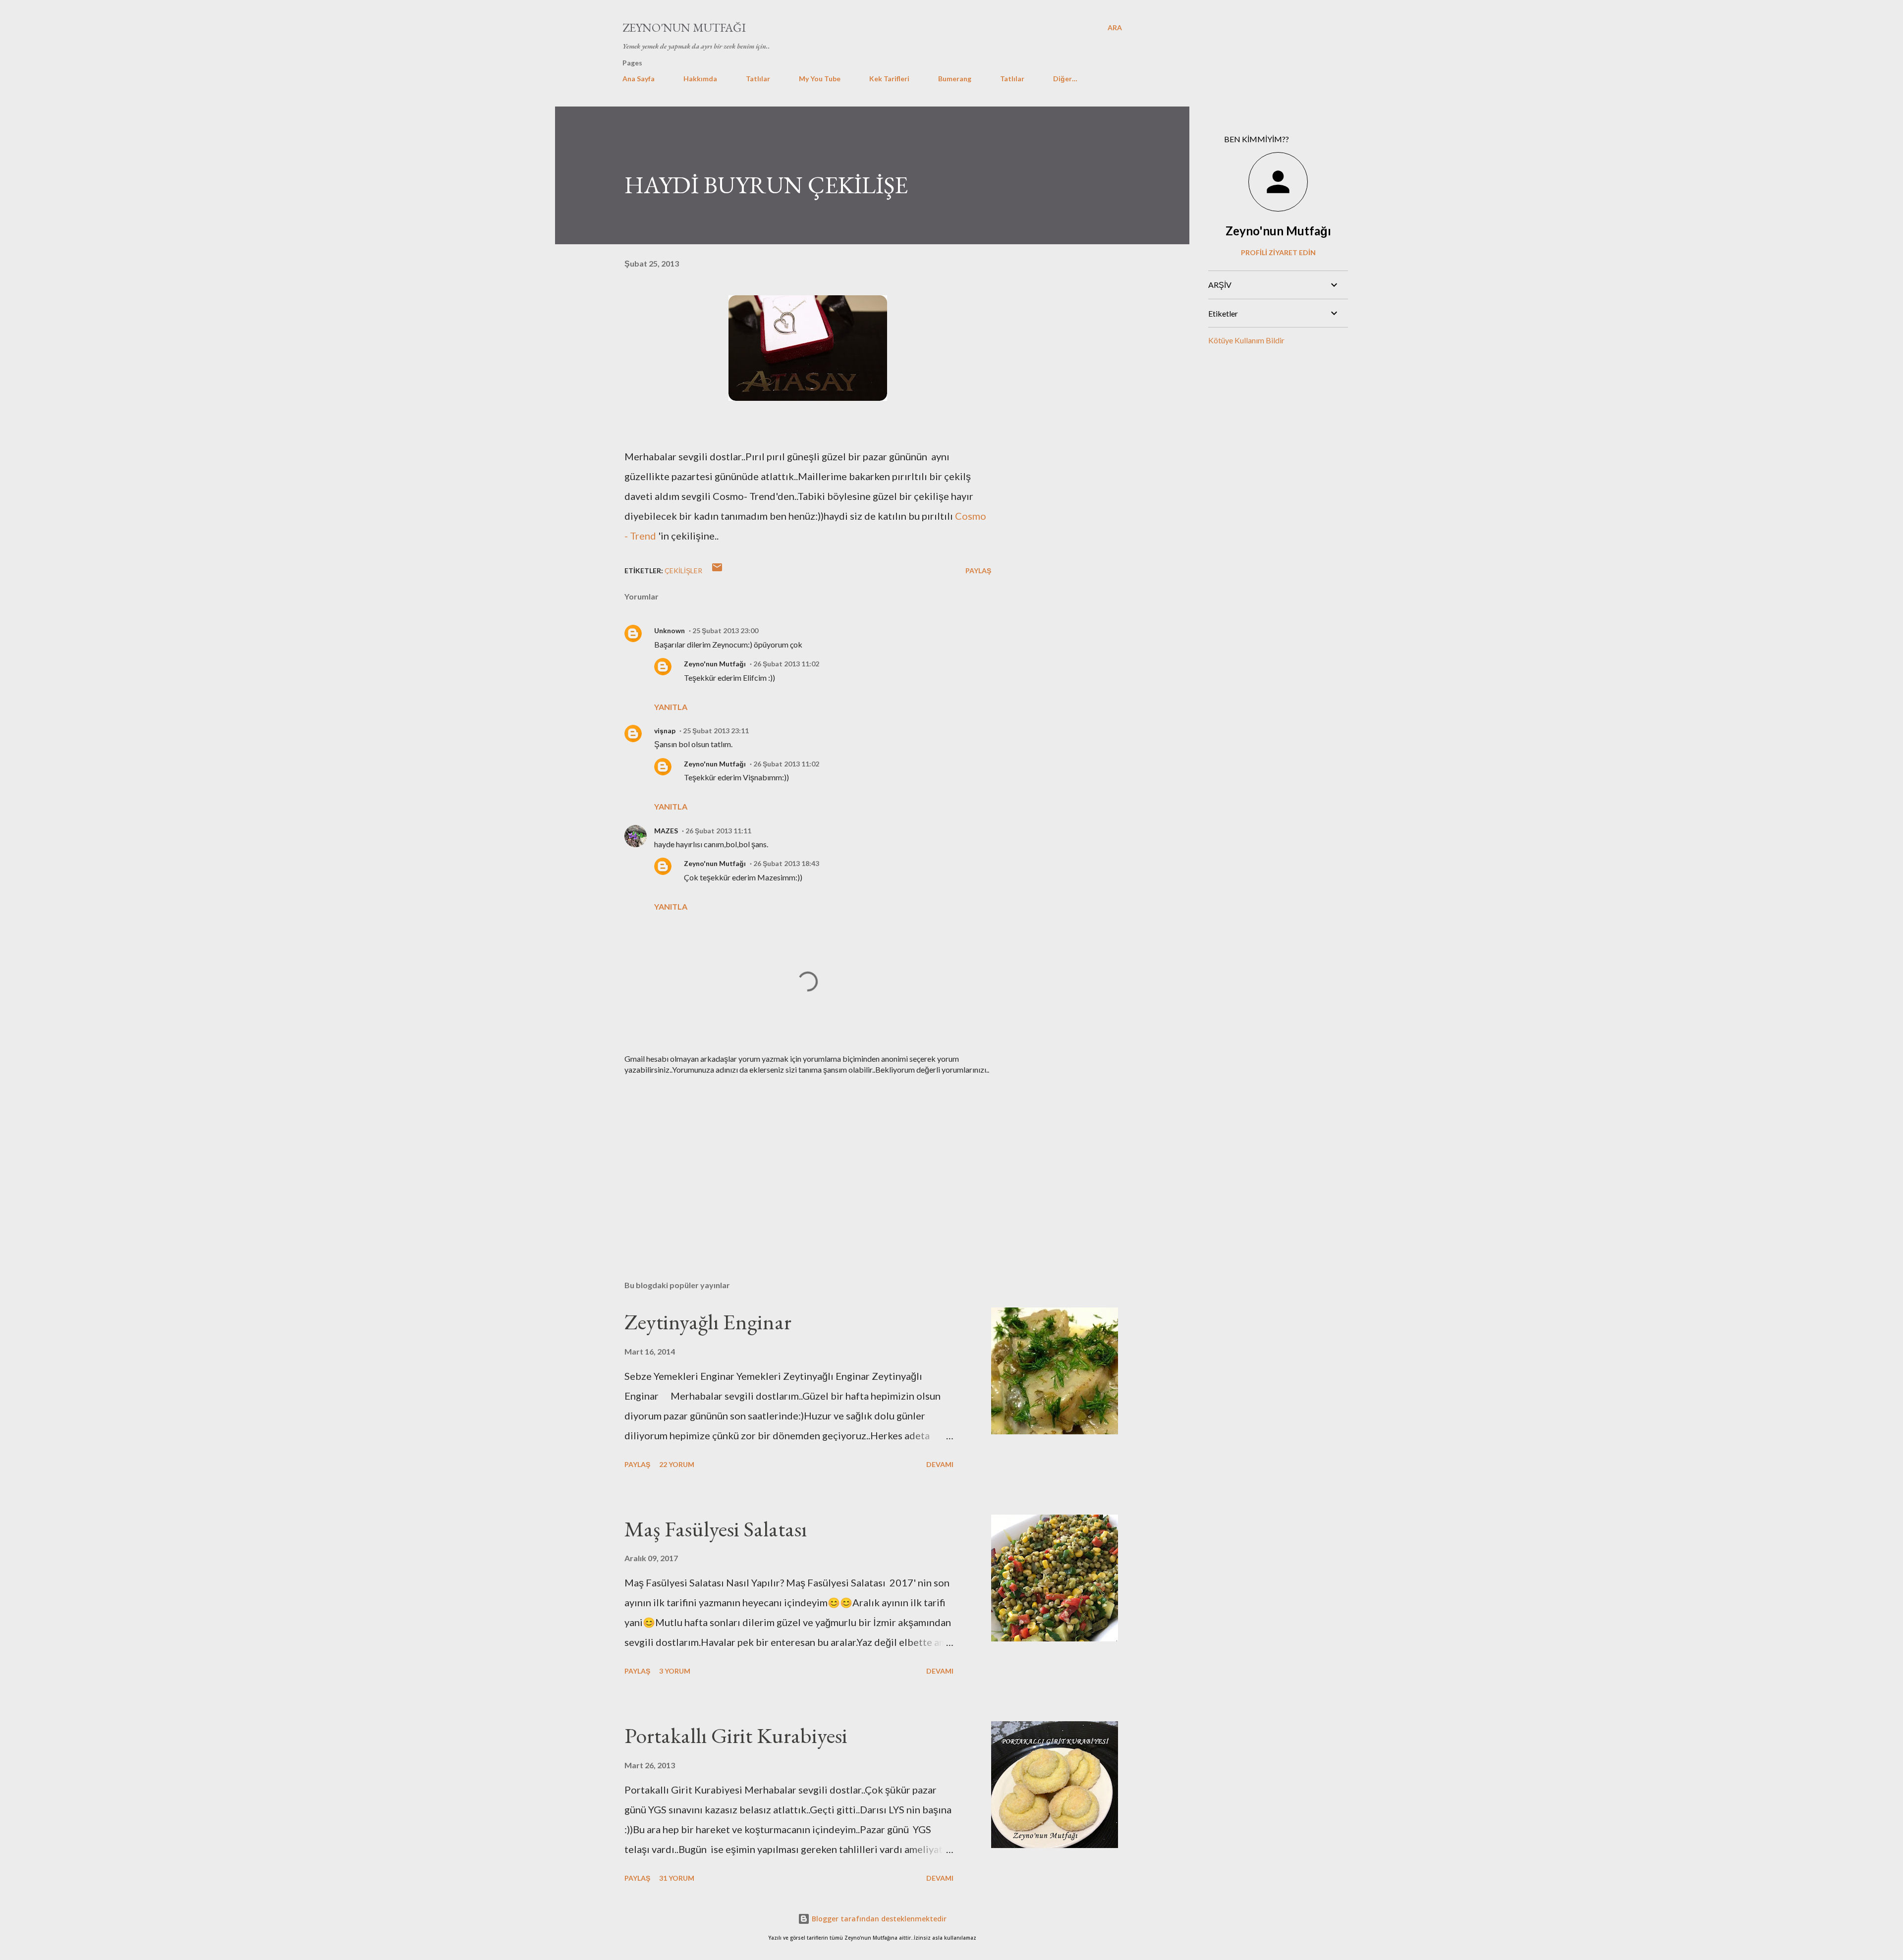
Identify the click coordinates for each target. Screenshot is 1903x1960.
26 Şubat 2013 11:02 (786, 664)
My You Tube (820, 79)
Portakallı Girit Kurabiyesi (736, 1735)
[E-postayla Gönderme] (717, 571)
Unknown (670, 630)
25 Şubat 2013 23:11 (716, 731)
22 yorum (677, 1464)
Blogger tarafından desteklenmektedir (878, 1919)
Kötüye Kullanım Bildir (1246, 340)
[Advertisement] (792, 1157)
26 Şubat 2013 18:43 (786, 863)
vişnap (665, 731)
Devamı (940, 1464)
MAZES (666, 831)
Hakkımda (700, 79)
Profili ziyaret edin (1278, 252)
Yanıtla (671, 707)
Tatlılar (758, 79)
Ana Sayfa (639, 79)
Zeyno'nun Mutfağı (684, 27)
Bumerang (955, 79)
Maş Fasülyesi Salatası (716, 1529)
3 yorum (675, 1671)
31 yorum (677, 1878)
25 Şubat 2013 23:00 (725, 630)
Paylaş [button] (978, 571)
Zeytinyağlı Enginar (708, 1322)
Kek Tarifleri (889, 79)
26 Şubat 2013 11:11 (718, 831)
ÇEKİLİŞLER (683, 571)
